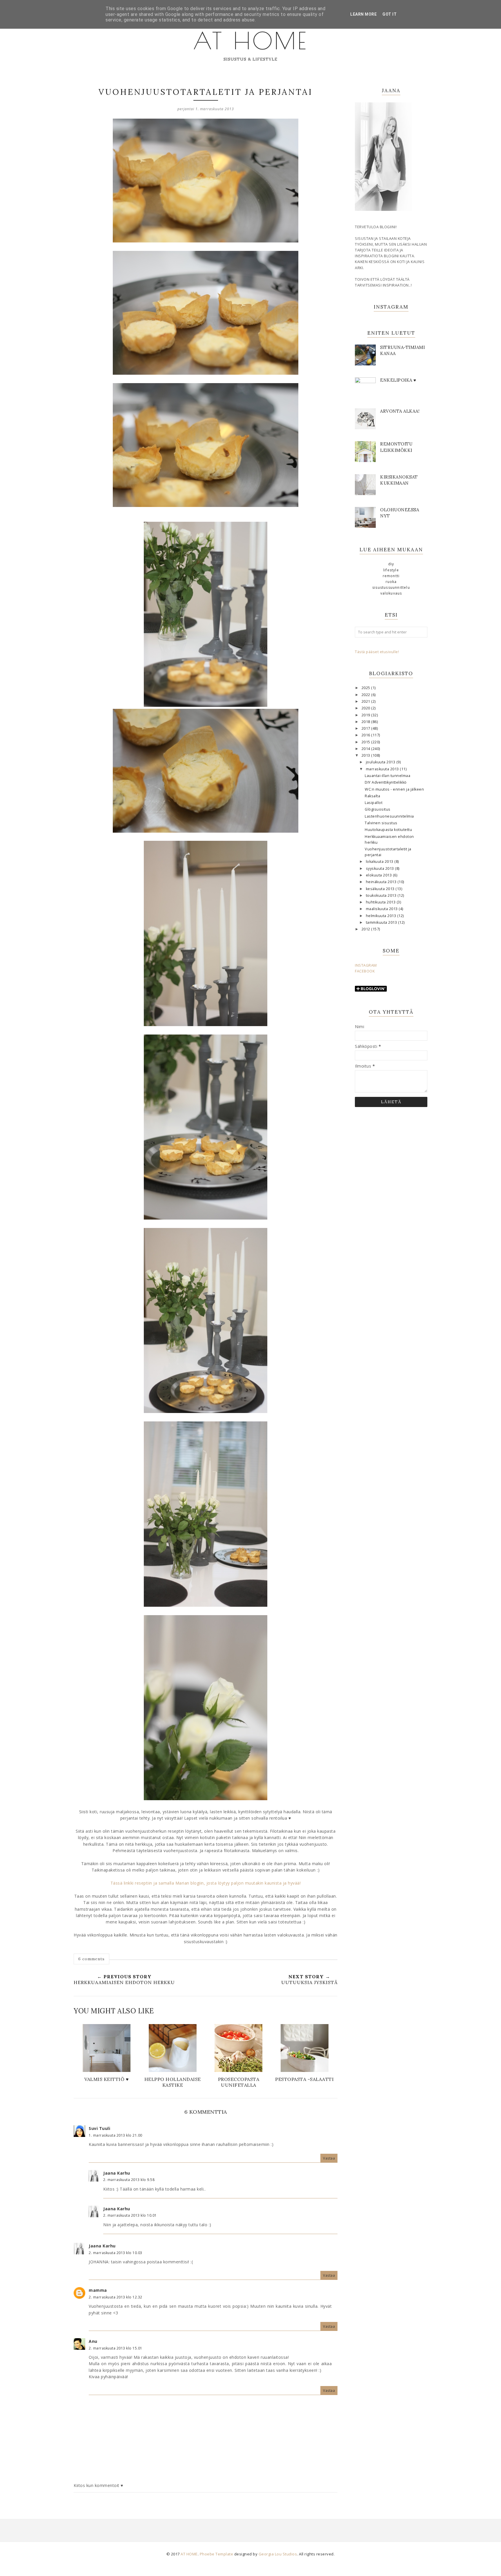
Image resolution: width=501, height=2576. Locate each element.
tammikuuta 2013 (382, 922)
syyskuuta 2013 (381, 868)
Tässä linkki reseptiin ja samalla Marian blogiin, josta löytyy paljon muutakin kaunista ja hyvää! (206, 1883)
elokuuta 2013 (379, 875)
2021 (366, 701)
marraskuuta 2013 (383, 769)
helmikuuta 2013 (382, 916)
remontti (391, 576)
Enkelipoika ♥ (398, 380)
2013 (366, 755)
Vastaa (329, 2158)
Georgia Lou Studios (278, 2554)
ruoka (391, 582)
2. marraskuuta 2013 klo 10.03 (116, 2253)
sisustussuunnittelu (391, 587)
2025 (366, 688)
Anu (93, 2341)
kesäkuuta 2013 (381, 889)
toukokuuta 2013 (382, 895)
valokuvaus (391, 593)
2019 (366, 715)
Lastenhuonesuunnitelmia (389, 816)
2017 (366, 728)
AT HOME (251, 41)
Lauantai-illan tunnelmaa (387, 776)
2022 (366, 695)
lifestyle (391, 570)
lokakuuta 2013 (380, 862)
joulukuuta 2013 (381, 762)
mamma (98, 2290)
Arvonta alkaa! (400, 411)
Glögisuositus (378, 809)
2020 (366, 708)
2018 (366, 722)
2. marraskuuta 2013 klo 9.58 (129, 2180)
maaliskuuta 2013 (382, 909)
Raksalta (372, 796)
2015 (366, 742)
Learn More (363, 14)
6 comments (91, 1959)
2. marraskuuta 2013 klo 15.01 (116, 2348)
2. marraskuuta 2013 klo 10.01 (130, 2215)
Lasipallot (374, 803)
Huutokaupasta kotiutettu (388, 830)
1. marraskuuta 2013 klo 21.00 (116, 2135)
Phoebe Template (217, 2554)
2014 (366, 749)
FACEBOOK (365, 971)
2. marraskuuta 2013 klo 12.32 (116, 2297)
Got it (390, 14)
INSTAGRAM (366, 965)
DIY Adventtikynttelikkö (386, 782)
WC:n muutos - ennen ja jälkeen (394, 789)
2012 (366, 929)
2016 (366, 735)
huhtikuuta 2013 (381, 902)
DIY (391, 564)
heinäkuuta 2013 (382, 882)
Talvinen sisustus (381, 823)
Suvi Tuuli (99, 2128)
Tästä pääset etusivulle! (377, 652)
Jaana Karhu (117, 2173)
